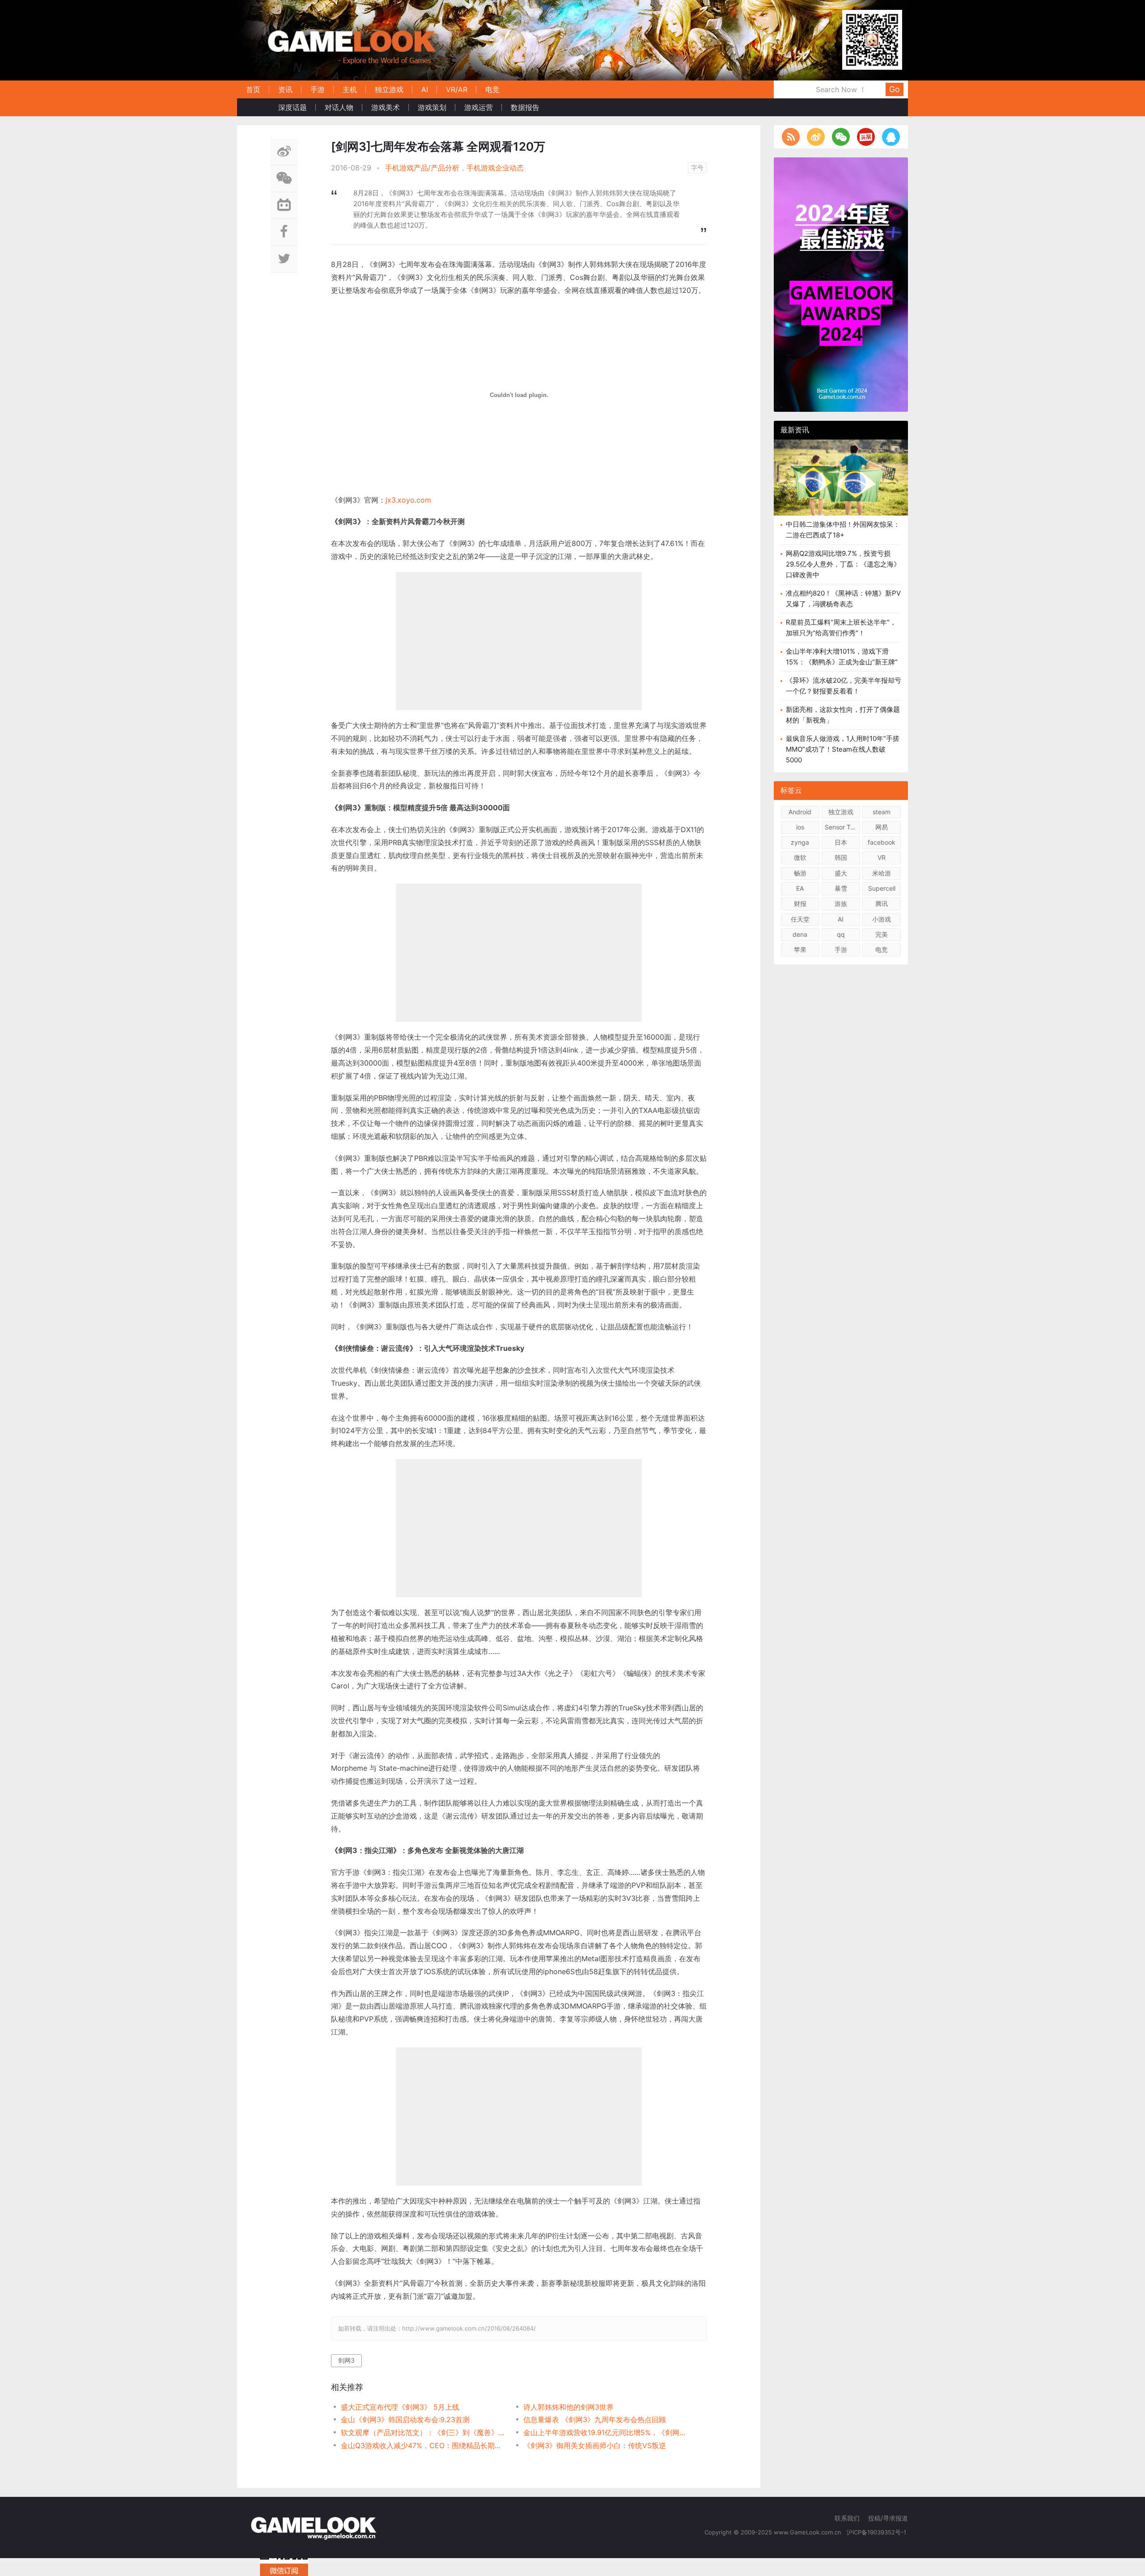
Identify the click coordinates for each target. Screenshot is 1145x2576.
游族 (841, 903)
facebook (882, 842)
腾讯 (882, 903)
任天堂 (800, 919)
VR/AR (457, 89)
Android (800, 812)
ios (800, 827)
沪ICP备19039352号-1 (877, 2532)
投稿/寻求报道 (888, 2518)
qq (841, 934)
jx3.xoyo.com (408, 500)
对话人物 (339, 107)
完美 (882, 934)
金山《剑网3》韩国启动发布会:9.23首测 (405, 2419)
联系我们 (847, 2518)
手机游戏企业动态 (495, 168)
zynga (800, 842)
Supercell (882, 888)
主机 (350, 89)
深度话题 (293, 107)
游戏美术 (386, 107)
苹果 (800, 950)
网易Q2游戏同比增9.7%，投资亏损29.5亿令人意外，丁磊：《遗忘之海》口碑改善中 (843, 564)
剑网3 (346, 2360)
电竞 (492, 89)
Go (895, 89)
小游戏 (882, 919)
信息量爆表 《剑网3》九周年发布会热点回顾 (595, 2419)
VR (882, 857)
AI (425, 89)
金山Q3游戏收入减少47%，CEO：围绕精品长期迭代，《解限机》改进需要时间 (423, 2445)
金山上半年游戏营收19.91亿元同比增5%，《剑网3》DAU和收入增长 (605, 2432)
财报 (800, 903)
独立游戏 (389, 89)
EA (800, 888)
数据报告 (525, 107)
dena (800, 934)
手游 (318, 89)
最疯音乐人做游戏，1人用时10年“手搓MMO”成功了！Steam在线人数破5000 (843, 749)
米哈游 (882, 873)
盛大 (841, 873)
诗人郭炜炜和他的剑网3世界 (568, 2407)
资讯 (285, 89)
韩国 (841, 857)
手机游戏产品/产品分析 (422, 168)
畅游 (800, 873)
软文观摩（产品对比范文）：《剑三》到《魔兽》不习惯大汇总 (423, 2432)
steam (882, 812)
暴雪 (841, 888)
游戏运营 (479, 107)
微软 (800, 857)
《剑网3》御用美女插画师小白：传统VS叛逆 (595, 2445)
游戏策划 (432, 107)
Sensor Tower (842, 827)
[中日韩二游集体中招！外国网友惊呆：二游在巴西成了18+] (841, 484)
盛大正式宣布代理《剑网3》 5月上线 (400, 2407)
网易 (882, 827)
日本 (841, 842)
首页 (253, 89)
